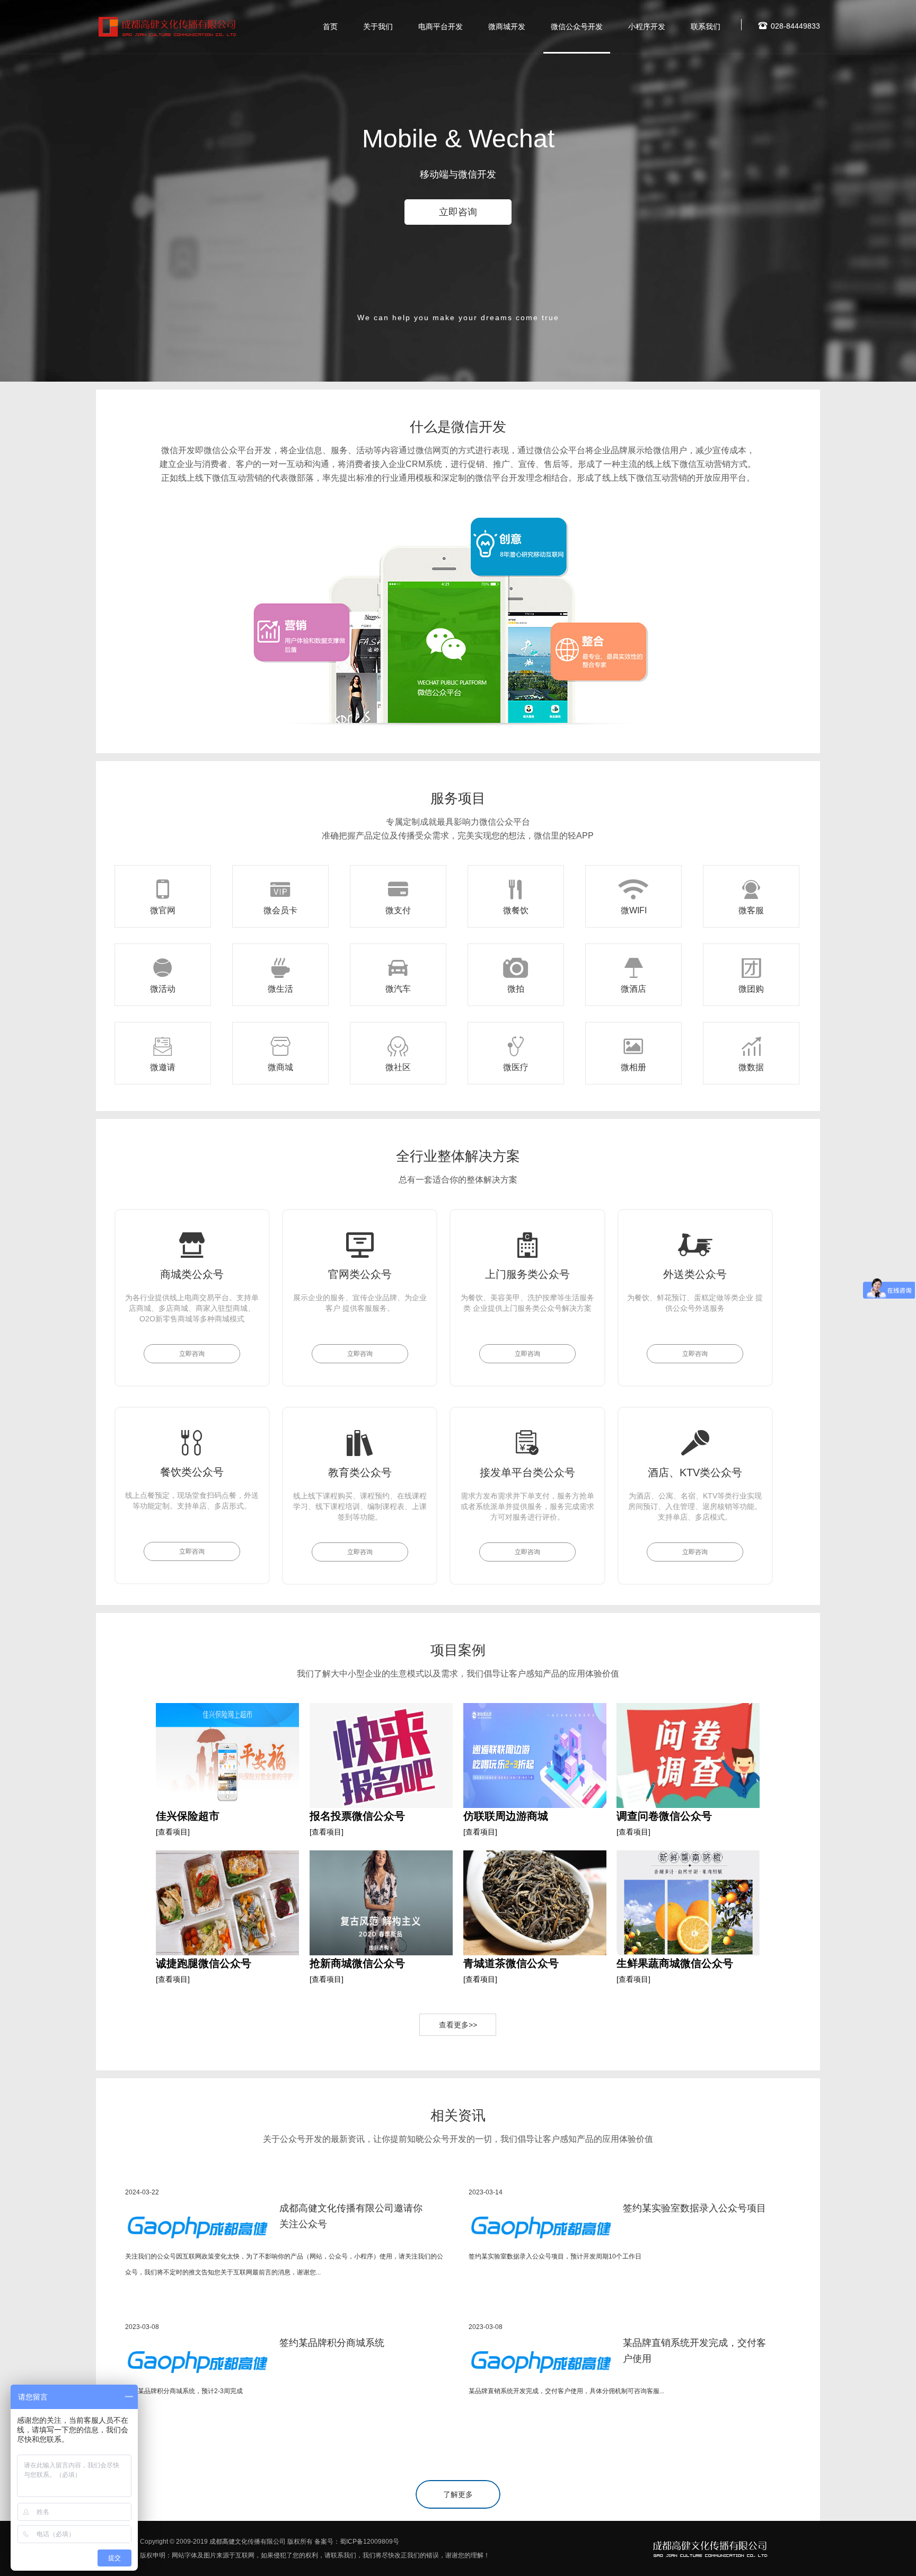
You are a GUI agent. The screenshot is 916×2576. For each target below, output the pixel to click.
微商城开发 (507, 27)
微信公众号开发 (577, 27)
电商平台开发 (441, 27)
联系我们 (706, 27)
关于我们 (378, 27)
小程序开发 (647, 27)
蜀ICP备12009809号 (369, 2542)
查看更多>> (458, 2025)
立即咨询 (458, 212)
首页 (330, 27)
